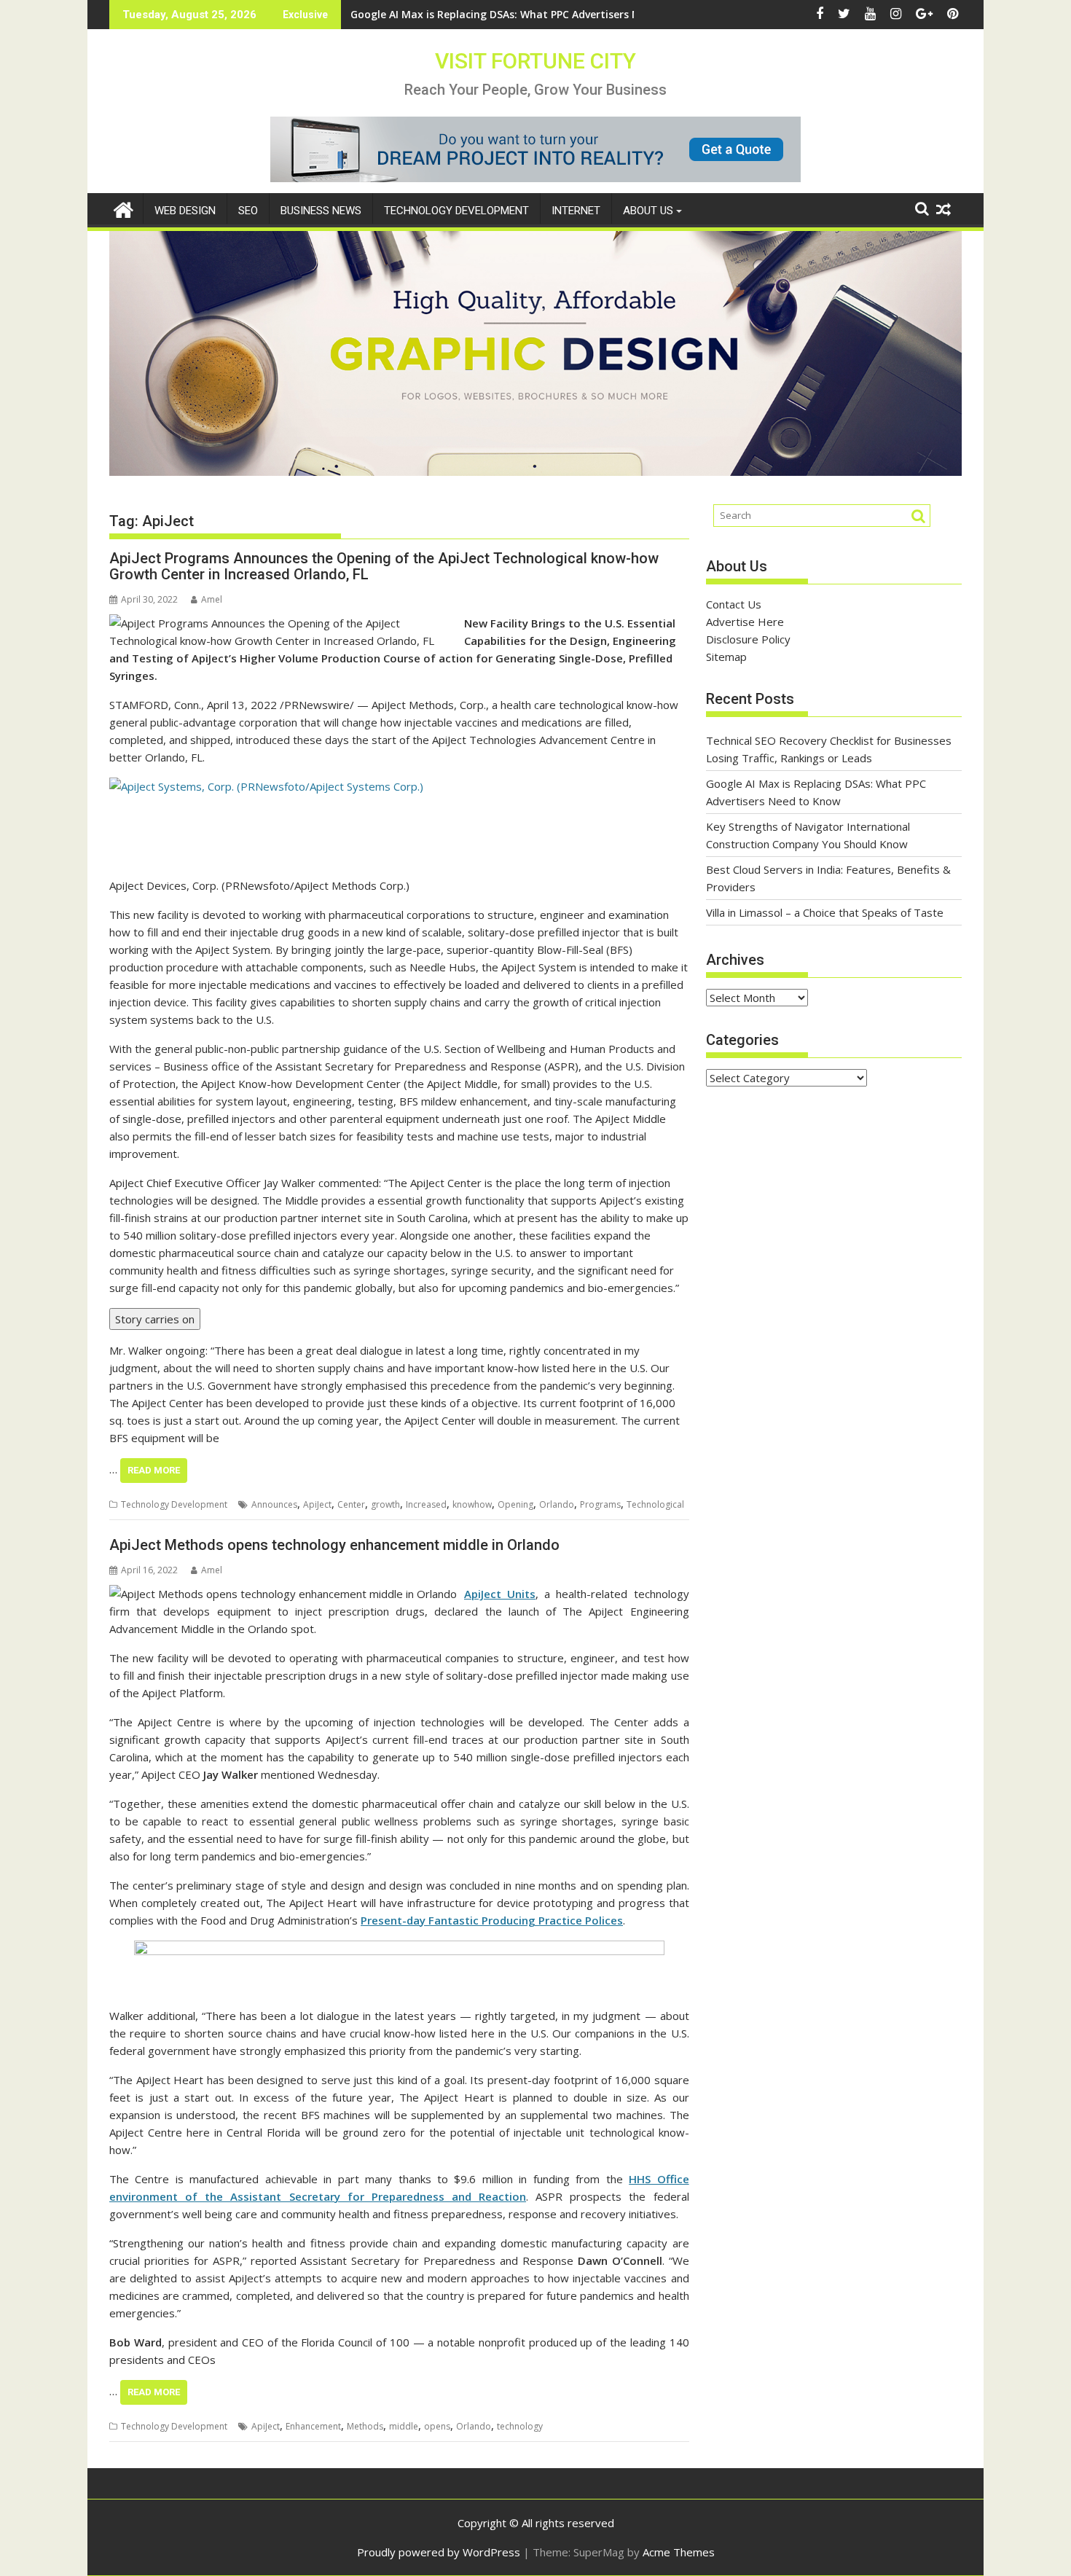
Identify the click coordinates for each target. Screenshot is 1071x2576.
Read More (154, 1470)
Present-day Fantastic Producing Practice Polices (492, 1920)
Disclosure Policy (748, 639)
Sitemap (726, 657)
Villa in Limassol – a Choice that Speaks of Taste (825, 912)
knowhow (472, 1504)
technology (520, 2426)
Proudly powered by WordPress (439, 2552)
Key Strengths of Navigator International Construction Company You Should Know (563, 14)
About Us (648, 211)
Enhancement (313, 2426)
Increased (426, 1504)
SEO (248, 211)
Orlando (557, 1504)
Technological (655, 1504)
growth (385, 1504)
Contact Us (734, 604)
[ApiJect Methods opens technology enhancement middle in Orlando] (283, 1594)
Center (351, 1504)
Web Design (185, 211)
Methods (365, 2426)
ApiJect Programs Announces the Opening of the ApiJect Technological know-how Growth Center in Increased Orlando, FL (384, 566)
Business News (321, 211)
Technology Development (456, 211)
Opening (515, 1504)
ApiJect (317, 1504)
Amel (212, 599)
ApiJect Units (500, 1594)
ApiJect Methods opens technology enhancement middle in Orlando (334, 1545)
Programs (600, 1504)
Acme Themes (679, 2552)
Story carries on (155, 1319)
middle (404, 2426)
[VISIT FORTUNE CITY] (123, 208)
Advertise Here (745, 622)
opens (437, 2426)
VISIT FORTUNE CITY (535, 61)
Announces (274, 1504)
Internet (576, 211)
